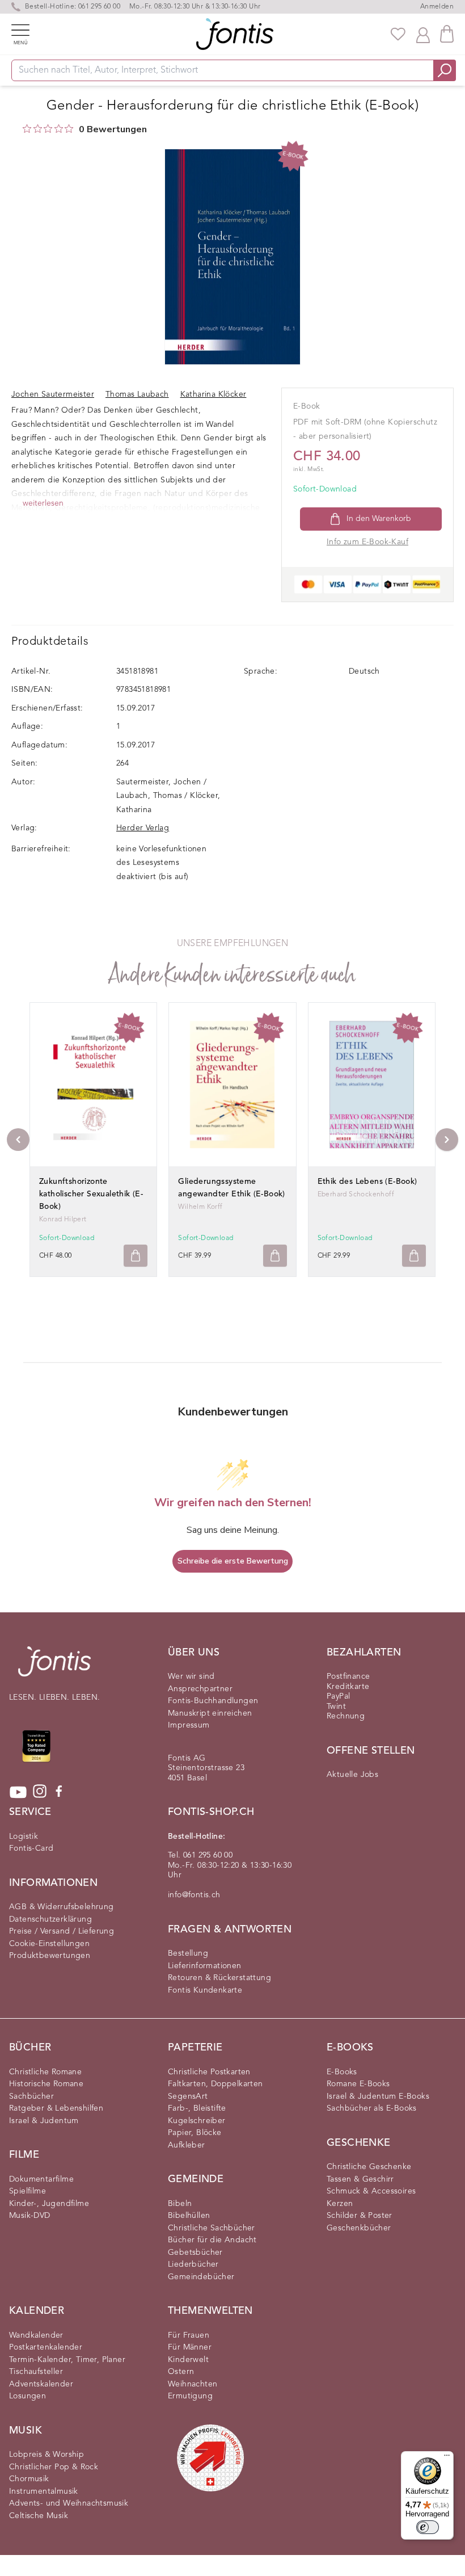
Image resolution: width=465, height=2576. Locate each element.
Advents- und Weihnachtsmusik (69, 2503)
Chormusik (29, 2479)
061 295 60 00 (99, 7)
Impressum (189, 1725)
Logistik (24, 1837)
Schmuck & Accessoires (371, 2191)
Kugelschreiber (197, 2121)
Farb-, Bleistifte (197, 2108)
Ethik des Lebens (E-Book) (367, 1182)
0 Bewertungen (113, 129)
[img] (27, 129)
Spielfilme (28, 2191)
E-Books (342, 2072)
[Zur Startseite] (54, 1667)
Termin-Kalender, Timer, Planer (67, 2360)
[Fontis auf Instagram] (40, 1792)
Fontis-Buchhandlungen (213, 1701)
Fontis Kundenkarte (205, 1990)
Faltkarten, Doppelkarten (215, 2084)
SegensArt (188, 2096)
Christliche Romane (45, 2072)
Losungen (28, 2396)
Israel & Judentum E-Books (378, 2096)
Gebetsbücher (195, 2253)
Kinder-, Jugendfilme (49, 2204)
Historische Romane (46, 2084)
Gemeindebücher (201, 2277)
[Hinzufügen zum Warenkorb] (136, 1256)
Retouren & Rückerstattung (219, 1978)
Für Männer (190, 2347)
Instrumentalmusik (44, 2491)
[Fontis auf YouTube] (18, 1792)
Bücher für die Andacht (212, 2240)
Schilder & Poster (360, 2216)
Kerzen (340, 2204)
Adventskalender (41, 2384)
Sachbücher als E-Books (372, 2108)
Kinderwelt (188, 2360)
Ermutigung (190, 2396)
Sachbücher (31, 2096)
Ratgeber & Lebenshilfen (56, 2108)
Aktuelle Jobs (352, 1775)
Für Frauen (189, 2335)
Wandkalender (36, 2335)
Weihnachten (193, 2384)
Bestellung (188, 1953)
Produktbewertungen (50, 1956)
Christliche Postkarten (209, 2072)
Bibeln (180, 2204)
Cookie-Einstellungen (49, 1944)
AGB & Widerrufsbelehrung (62, 1907)
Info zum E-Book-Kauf (367, 542)
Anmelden (437, 7)
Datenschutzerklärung (50, 1919)
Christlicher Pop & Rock (54, 2467)
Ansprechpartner (200, 1689)
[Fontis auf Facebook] (59, 1792)
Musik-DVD (30, 2216)
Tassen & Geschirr (360, 2179)
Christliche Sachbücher (212, 2228)
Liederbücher (193, 2264)
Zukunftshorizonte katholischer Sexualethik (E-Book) (91, 1194)
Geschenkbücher (359, 2228)
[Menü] (447, 2458)
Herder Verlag (143, 828)
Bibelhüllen (189, 2216)
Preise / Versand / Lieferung (62, 1931)
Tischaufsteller (36, 2372)
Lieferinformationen (205, 1966)
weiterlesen (43, 503)
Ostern (181, 2372)
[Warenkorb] (447, 34)
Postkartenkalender (46, 2347)
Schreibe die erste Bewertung (233, 1561)
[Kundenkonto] (423, 34)
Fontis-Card (31, 1848)
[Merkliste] (398, 34)
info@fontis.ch (194, 1895)
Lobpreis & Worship (46, 2455)
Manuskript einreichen (210, 1713)
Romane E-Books (358, 2084)
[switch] (428, 2527)
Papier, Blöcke (195, 2133)
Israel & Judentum (44, 2121)
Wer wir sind (191, 1676)
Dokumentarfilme (41, 2179)
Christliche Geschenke (369, 2167)
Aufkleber (187, 2145)
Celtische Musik (39, 2516)
